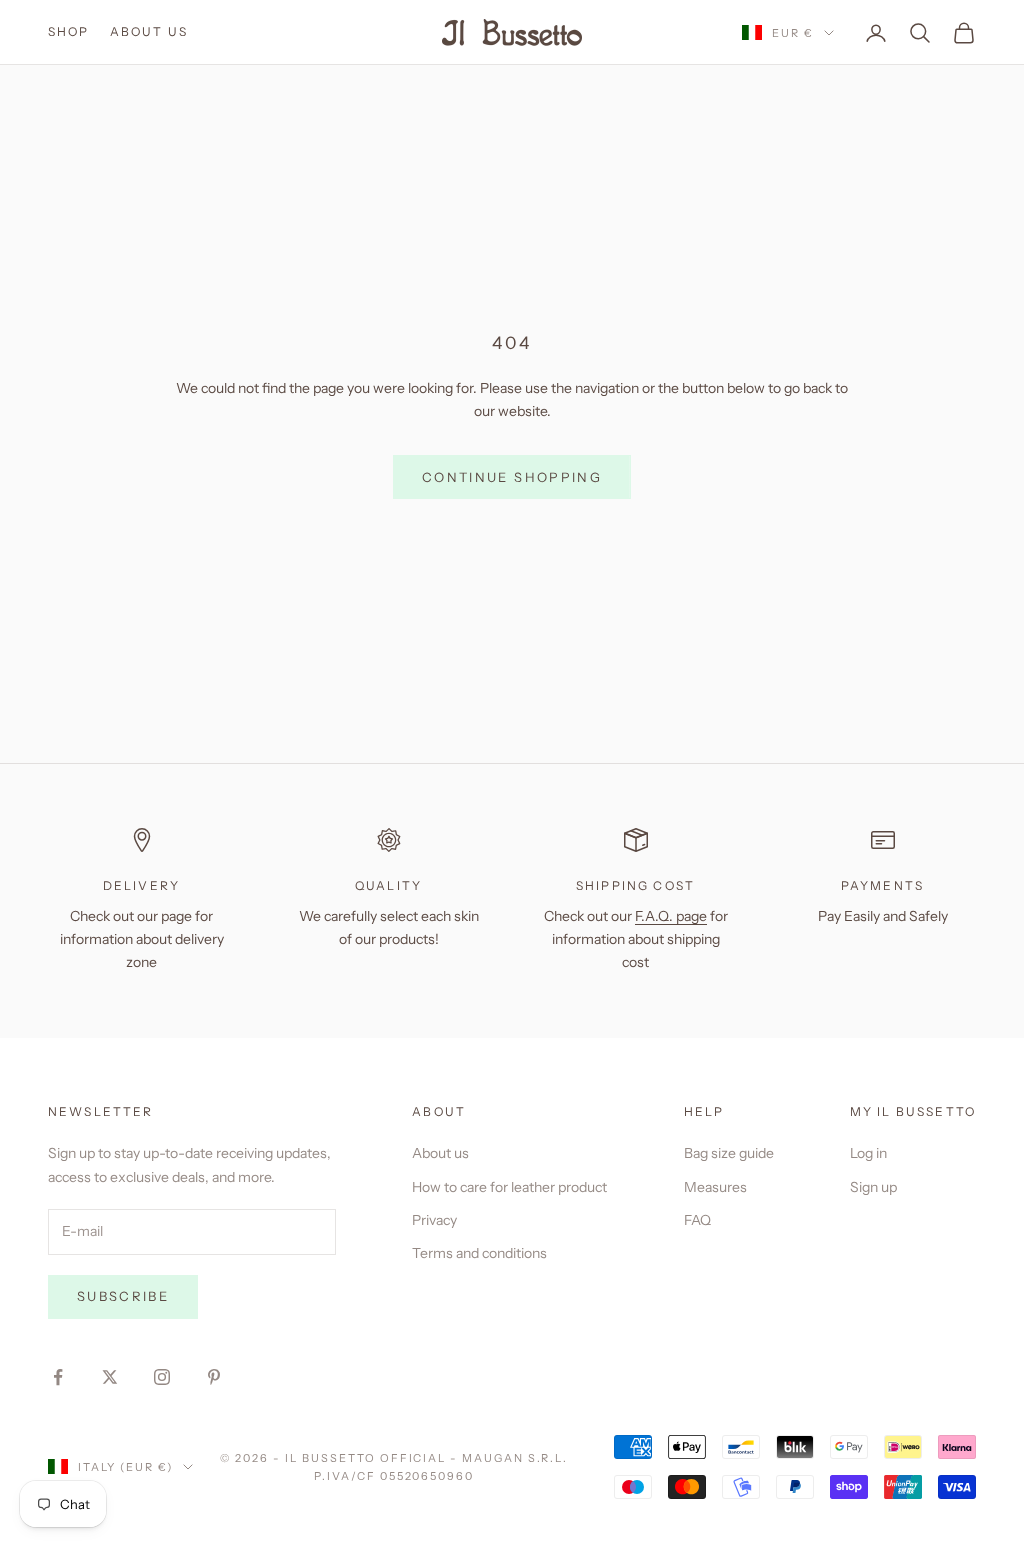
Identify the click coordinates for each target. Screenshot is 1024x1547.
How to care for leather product (509, 1187)
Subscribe (123, 1296)
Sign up (873, 1187)
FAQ (697, 1220)
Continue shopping (512, 477)
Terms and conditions (479, 1253)
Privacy (434, 1220)
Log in (868, 1153)
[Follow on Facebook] (58, 1377)
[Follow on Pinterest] (214, 1377)
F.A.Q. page (671, 916)
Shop (69, 31)
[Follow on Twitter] (110, 1377)
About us (149, 31)
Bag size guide (729, 1153)
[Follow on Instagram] (162, 1377)
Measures (715, 1187)
